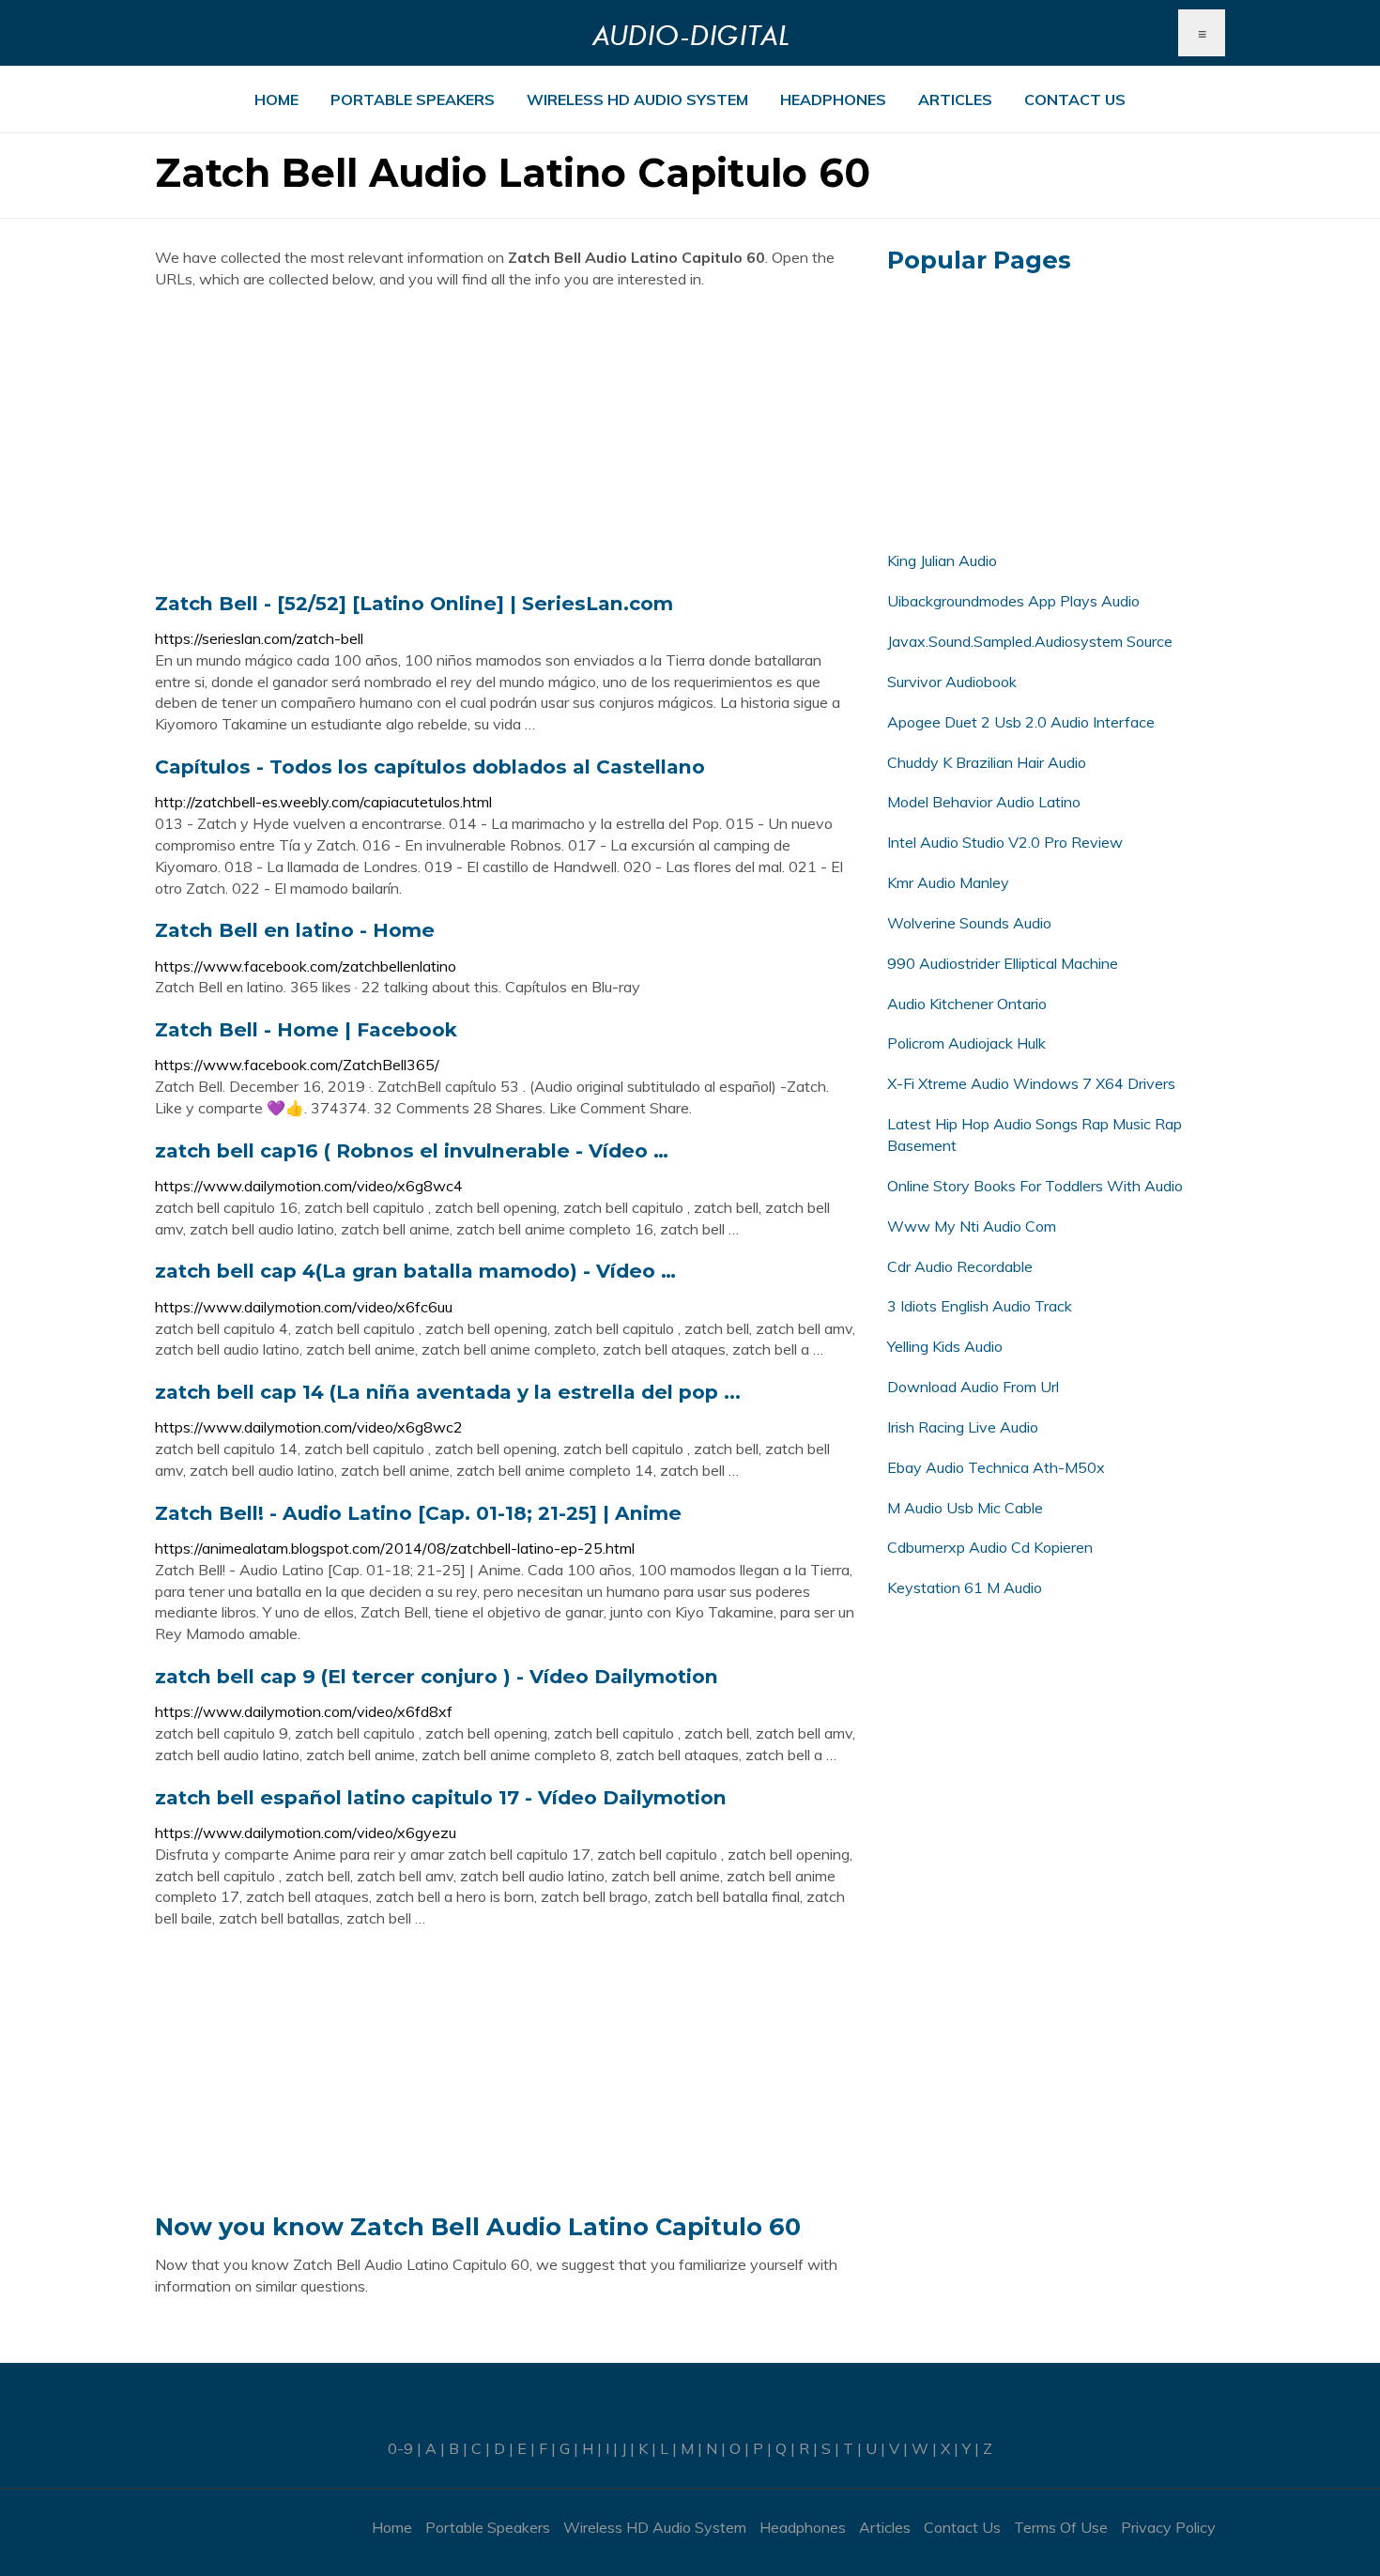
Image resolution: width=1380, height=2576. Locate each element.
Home (276, 100)
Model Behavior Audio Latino (984, 802)
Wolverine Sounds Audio (969, 923)
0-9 (400, 2448)
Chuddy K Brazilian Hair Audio (987, 762)
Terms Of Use (1061, 2527)
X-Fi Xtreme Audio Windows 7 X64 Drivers (1031, 1083)
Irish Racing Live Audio (963, 1427)
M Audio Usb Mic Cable (965, 1508)
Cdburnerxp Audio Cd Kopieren (990, 1547)
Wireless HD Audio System (637, 100)
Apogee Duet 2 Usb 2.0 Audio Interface (1021, 722)
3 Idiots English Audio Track (980, 1306)
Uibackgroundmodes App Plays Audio (1013, 601)
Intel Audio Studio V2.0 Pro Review (1005, 842)
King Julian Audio (942, 560)
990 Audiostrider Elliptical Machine (1003, 963)
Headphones (833, 100)
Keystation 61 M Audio (965, 1587)
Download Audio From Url (973, 1387)
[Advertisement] (507, 440)
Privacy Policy (1168, 2527)
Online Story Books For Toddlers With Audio (1035, 1186)
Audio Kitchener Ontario (967, 1004)
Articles (955, 100)
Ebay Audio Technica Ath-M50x (996, 1467)
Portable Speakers (413, 100)
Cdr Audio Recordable (960, 1266)
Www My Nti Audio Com (972, 1226)
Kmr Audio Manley (948, 882)
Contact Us (1075, 100)
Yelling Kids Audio (945, 1346)
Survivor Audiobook (952, 682)
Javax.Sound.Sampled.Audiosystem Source (1030, 641)
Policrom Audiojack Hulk (966, 1043)
